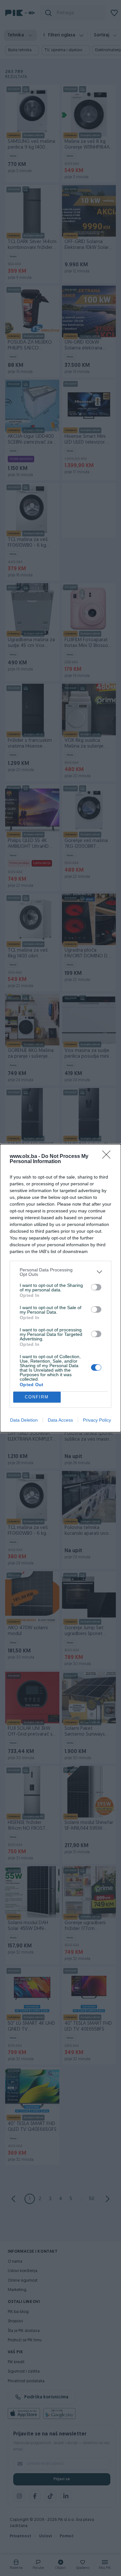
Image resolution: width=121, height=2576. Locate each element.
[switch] (96, 1287)
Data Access (60, 1420)
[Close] (108, 1157)
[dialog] (60, 1288)
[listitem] (60, 1272)
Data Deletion (24, 1420)
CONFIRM (37, 1397)
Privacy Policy (97, 1420)
